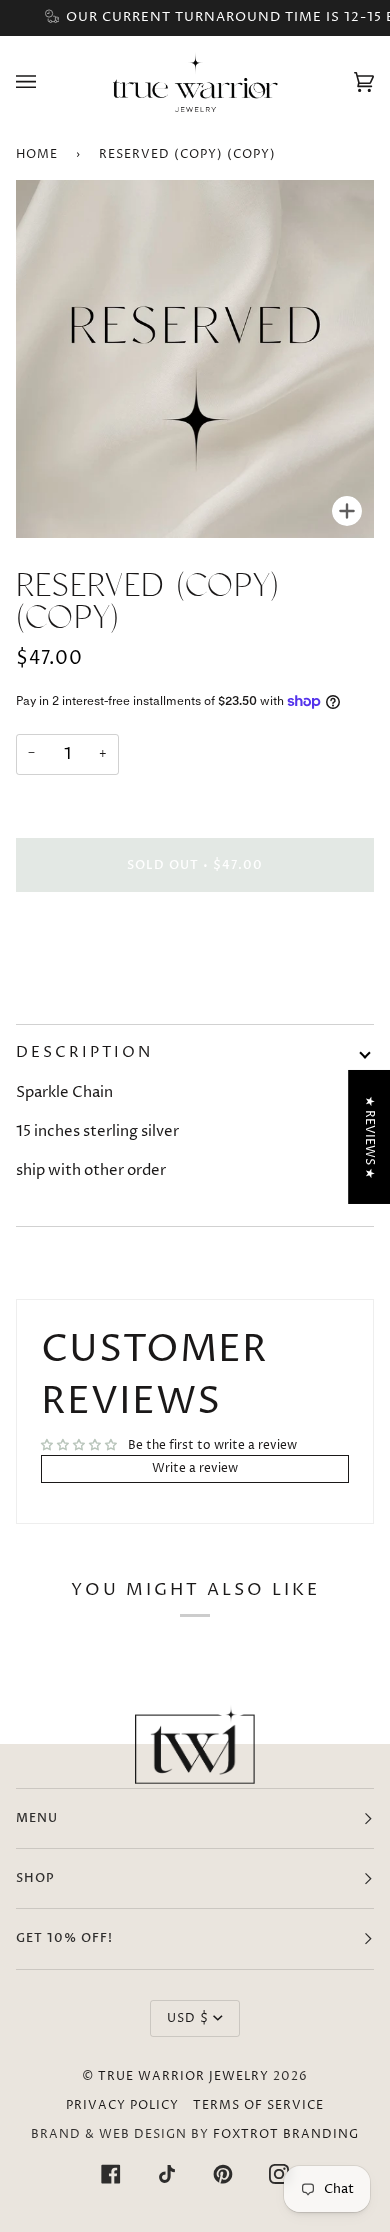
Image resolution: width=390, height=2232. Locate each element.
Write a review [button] (195, 1468)
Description (84, 1052)
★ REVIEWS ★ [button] (369, 1137)
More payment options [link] (84, 981)
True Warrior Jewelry (183, 2076)
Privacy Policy (122, 2105)
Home (37, 154)
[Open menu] (46, 81)
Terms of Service (258, 2105)
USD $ (188, 2018)
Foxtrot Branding (286, 2134)
